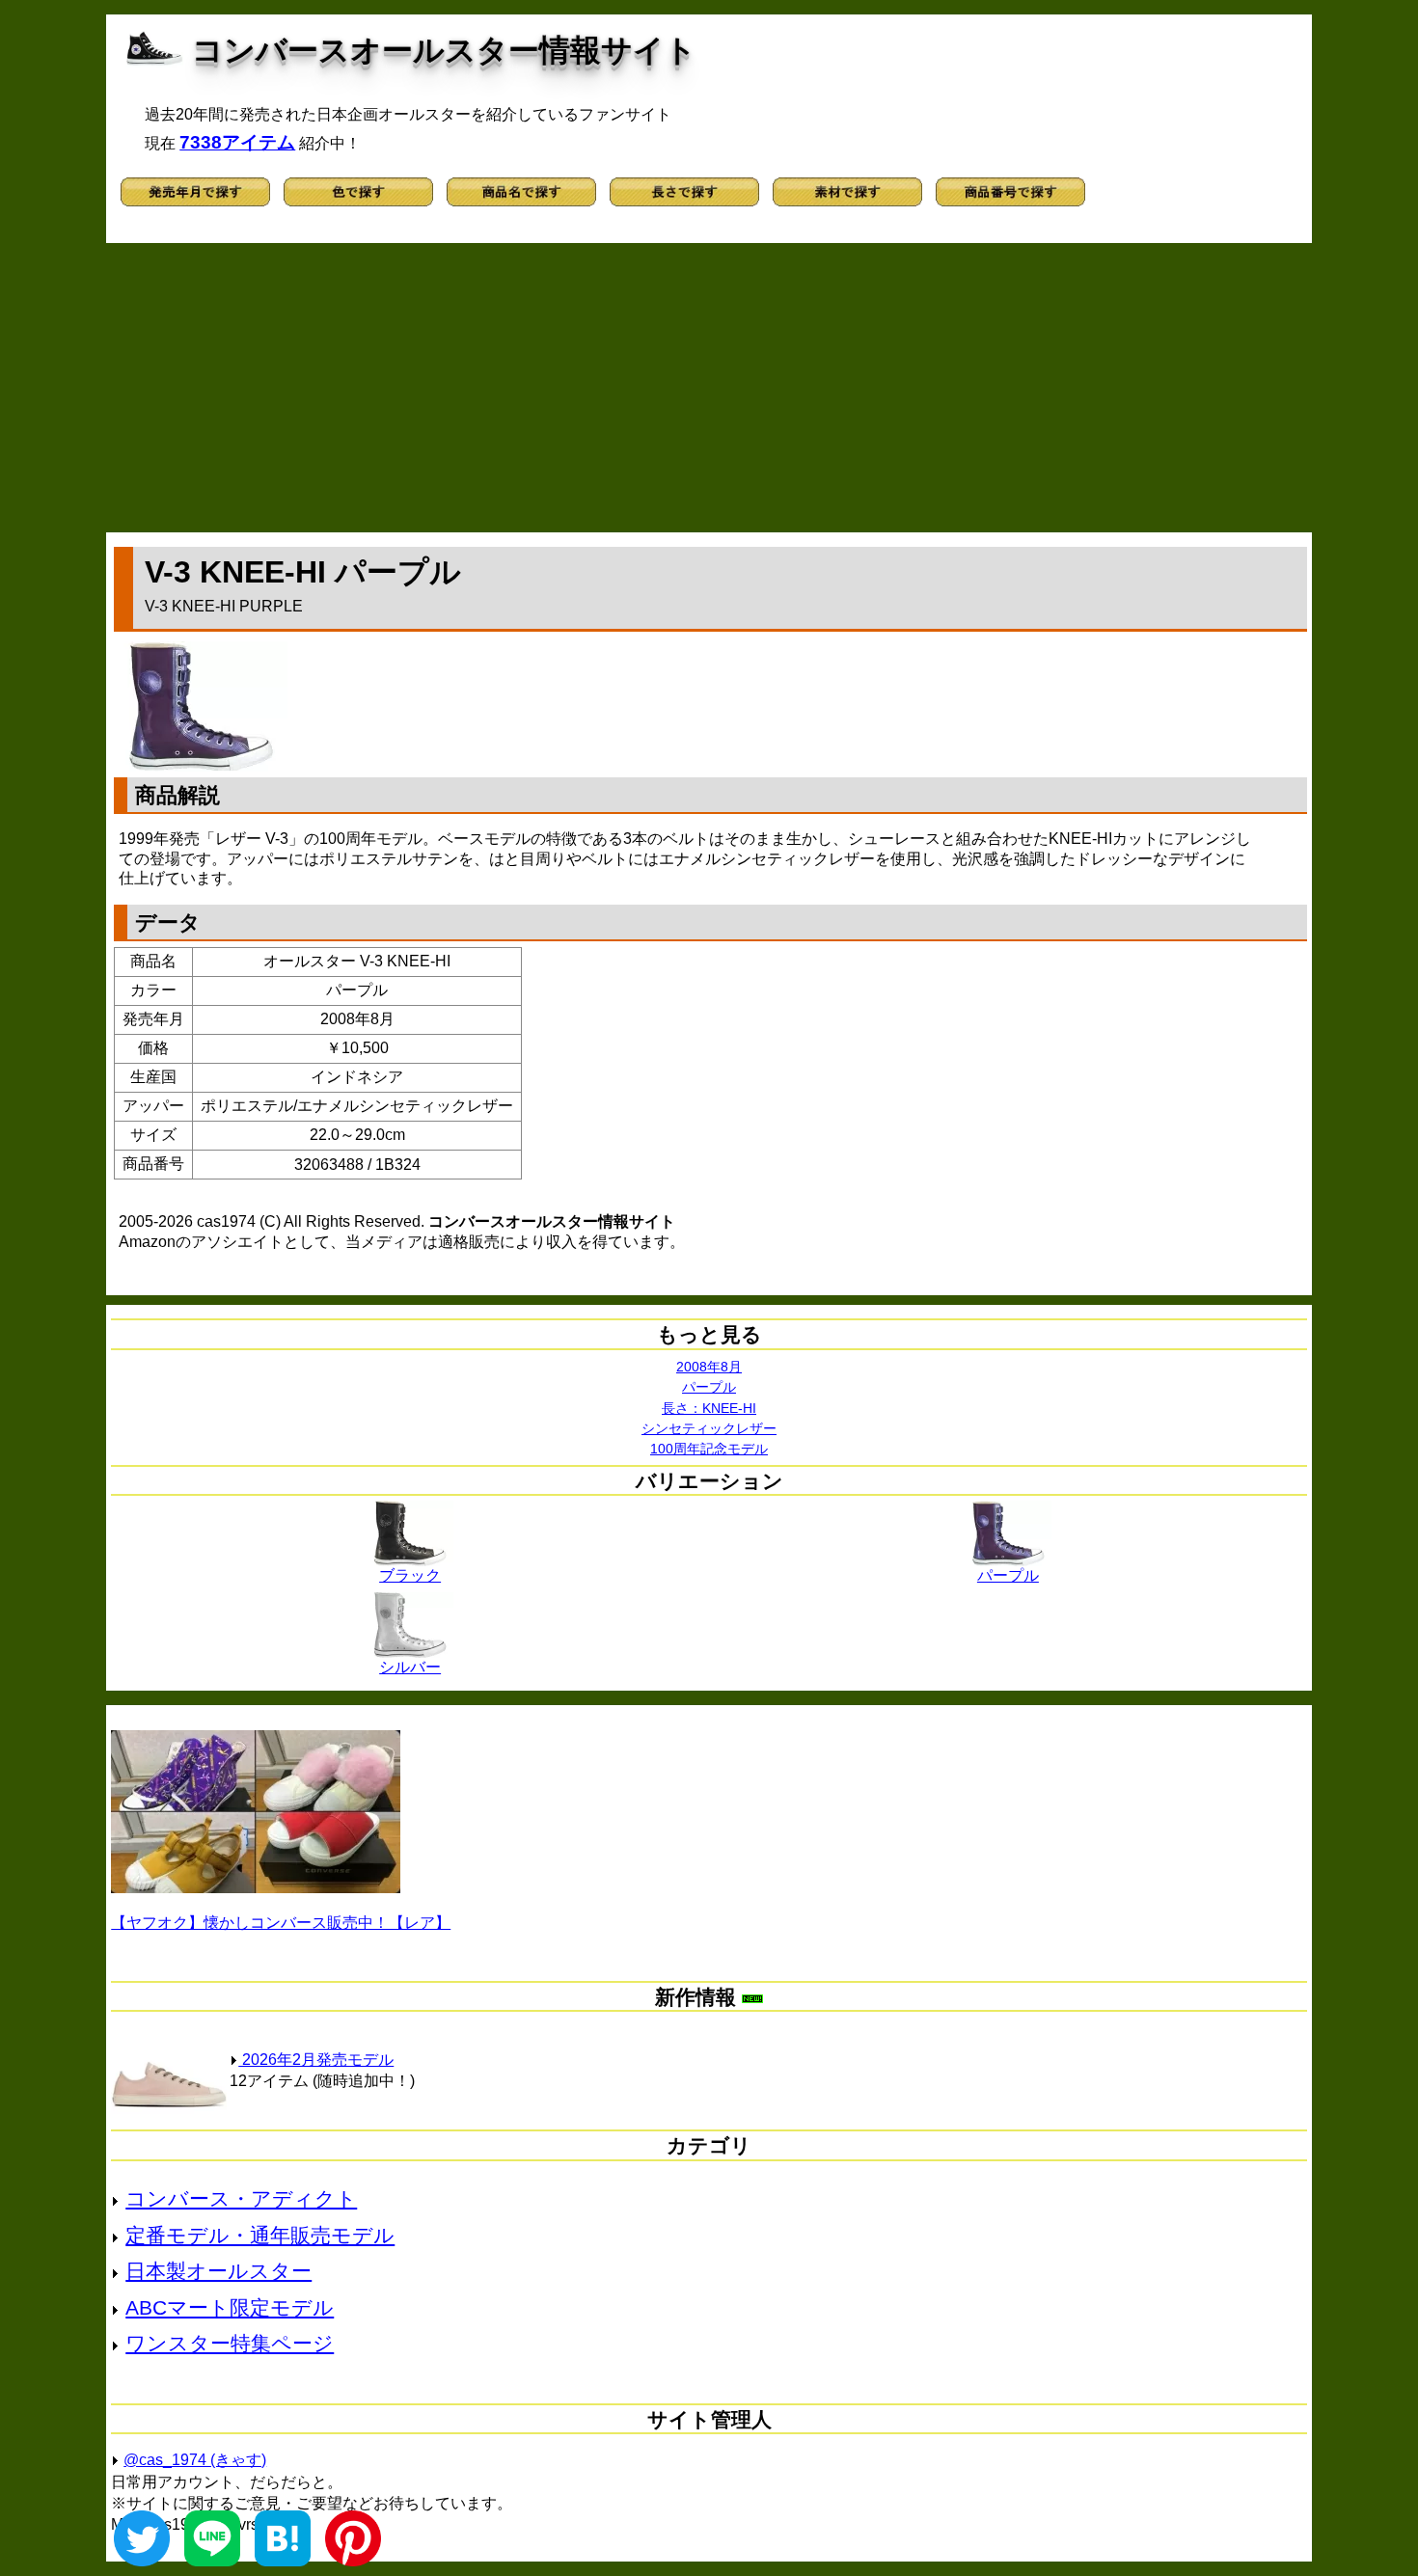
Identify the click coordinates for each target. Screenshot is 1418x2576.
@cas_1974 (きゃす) (195, 2460)
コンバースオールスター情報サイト (444, 50)
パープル (709, 1387)
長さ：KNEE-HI (709, 1408)
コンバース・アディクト (241, 2198)
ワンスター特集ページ (230, 2343)
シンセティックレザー (709, 1428)
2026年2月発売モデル (316, 2060)
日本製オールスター (218, 2271)
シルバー (410, 1667)
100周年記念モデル (709, 1449)
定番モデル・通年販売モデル (260, 2235)
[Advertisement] (709, 388)
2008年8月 (709, 1367)
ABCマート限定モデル (230, 2307)
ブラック (410, 1575)
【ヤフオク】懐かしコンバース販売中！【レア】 (281, 1923)
